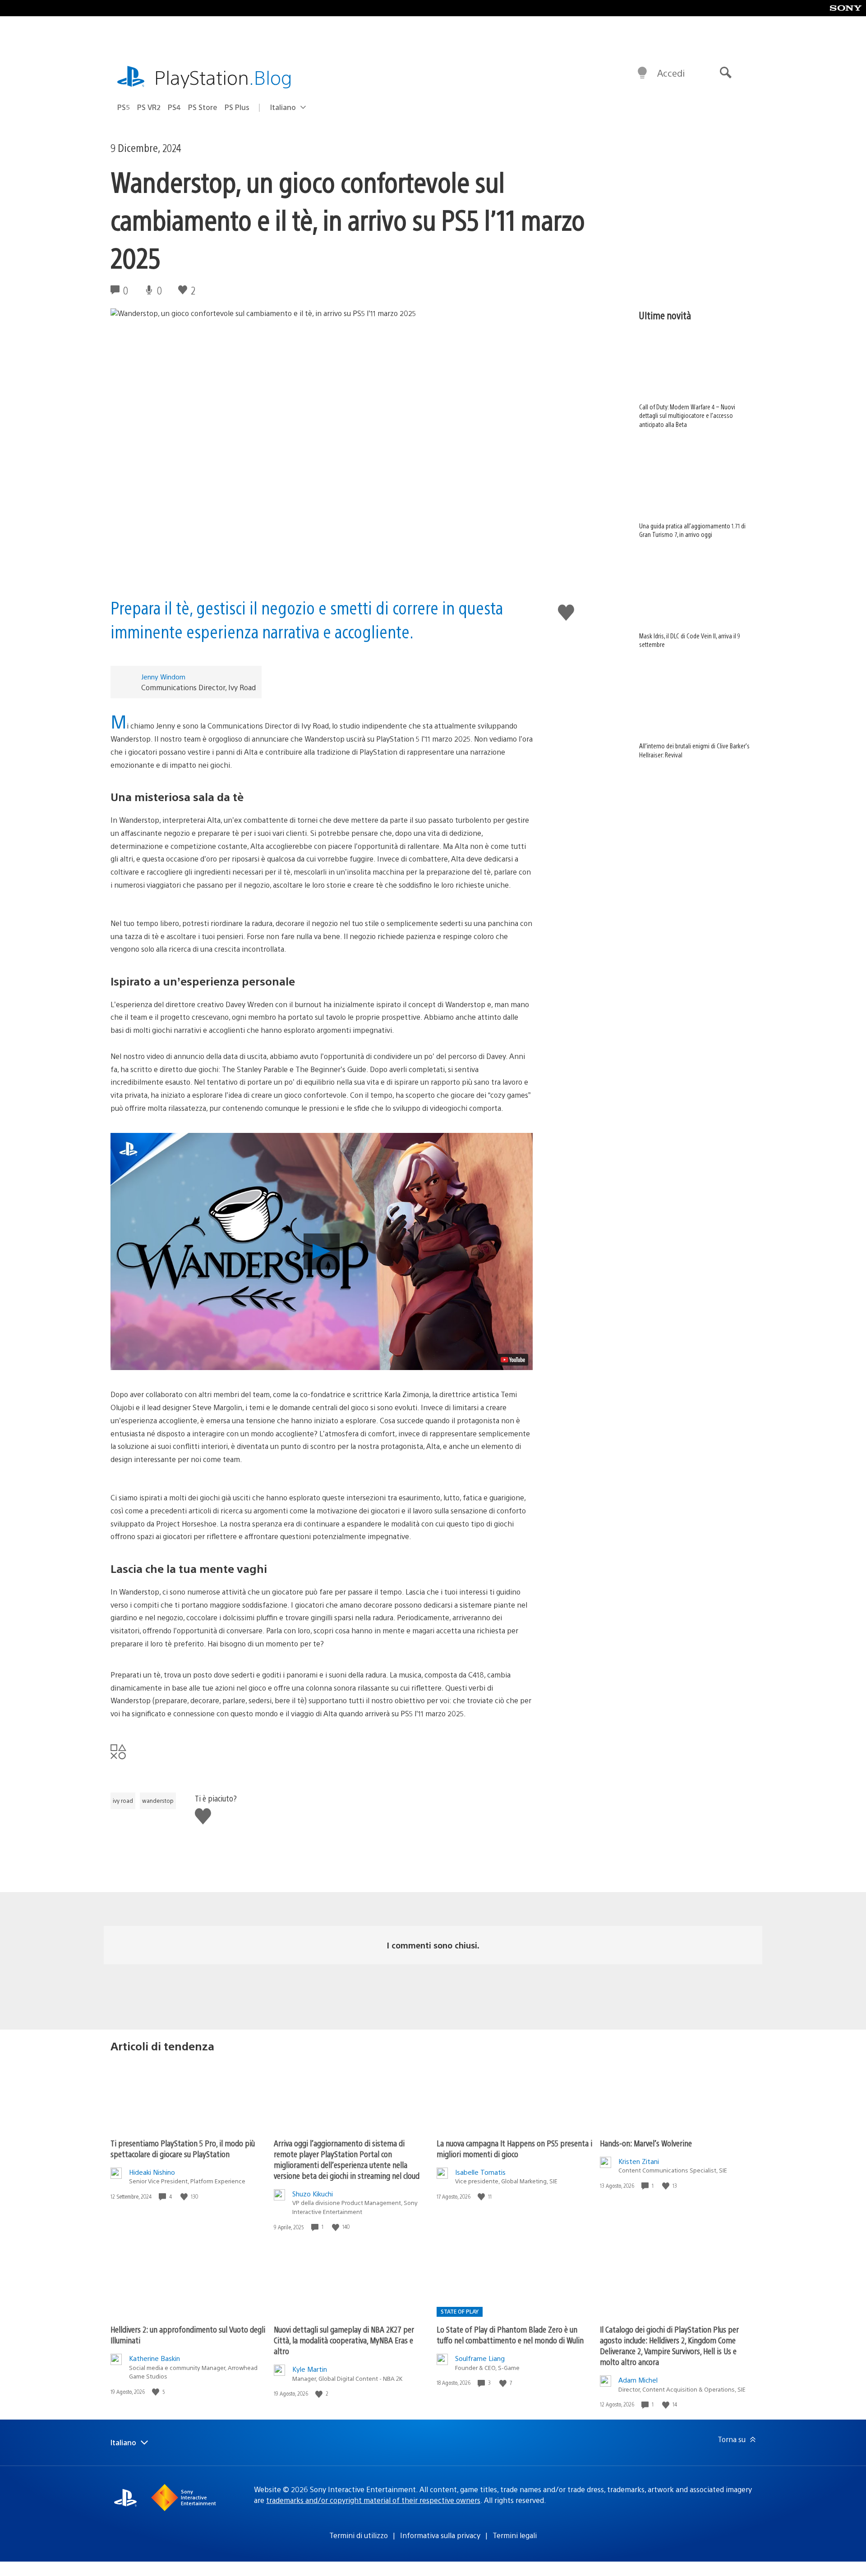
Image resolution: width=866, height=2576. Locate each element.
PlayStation (223, 77)
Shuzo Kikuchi (313, 2193)
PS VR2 (149, 107)
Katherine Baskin (154, 2358)
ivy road (123, 1801)
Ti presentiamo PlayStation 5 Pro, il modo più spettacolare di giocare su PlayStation (183, 2148)
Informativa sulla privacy (440, 2535)
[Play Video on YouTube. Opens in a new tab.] (513, 1360)
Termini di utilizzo (359, 2535)
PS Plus (237, 107)
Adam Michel (638, 2380)
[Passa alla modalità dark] (642, 73)
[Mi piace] (185, 2197)
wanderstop (158, 1801)
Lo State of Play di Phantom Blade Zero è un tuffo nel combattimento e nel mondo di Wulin (510, 2335)
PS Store (203, 107)
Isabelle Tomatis (480, 2172)
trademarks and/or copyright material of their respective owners (373, 2500)
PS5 (124, 107)
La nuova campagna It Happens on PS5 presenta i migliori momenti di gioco (514, 2148)
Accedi (671, 73)
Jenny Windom (163, 676)
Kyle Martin (310, 2369)
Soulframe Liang (480, 2358)
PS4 (174, 107)
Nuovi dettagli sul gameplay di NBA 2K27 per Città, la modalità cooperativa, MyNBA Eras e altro (344, 2340)
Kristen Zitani (639, 2161)
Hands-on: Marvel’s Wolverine (646, 2143)
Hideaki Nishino (152, 2172)
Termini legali (515, 2535)
